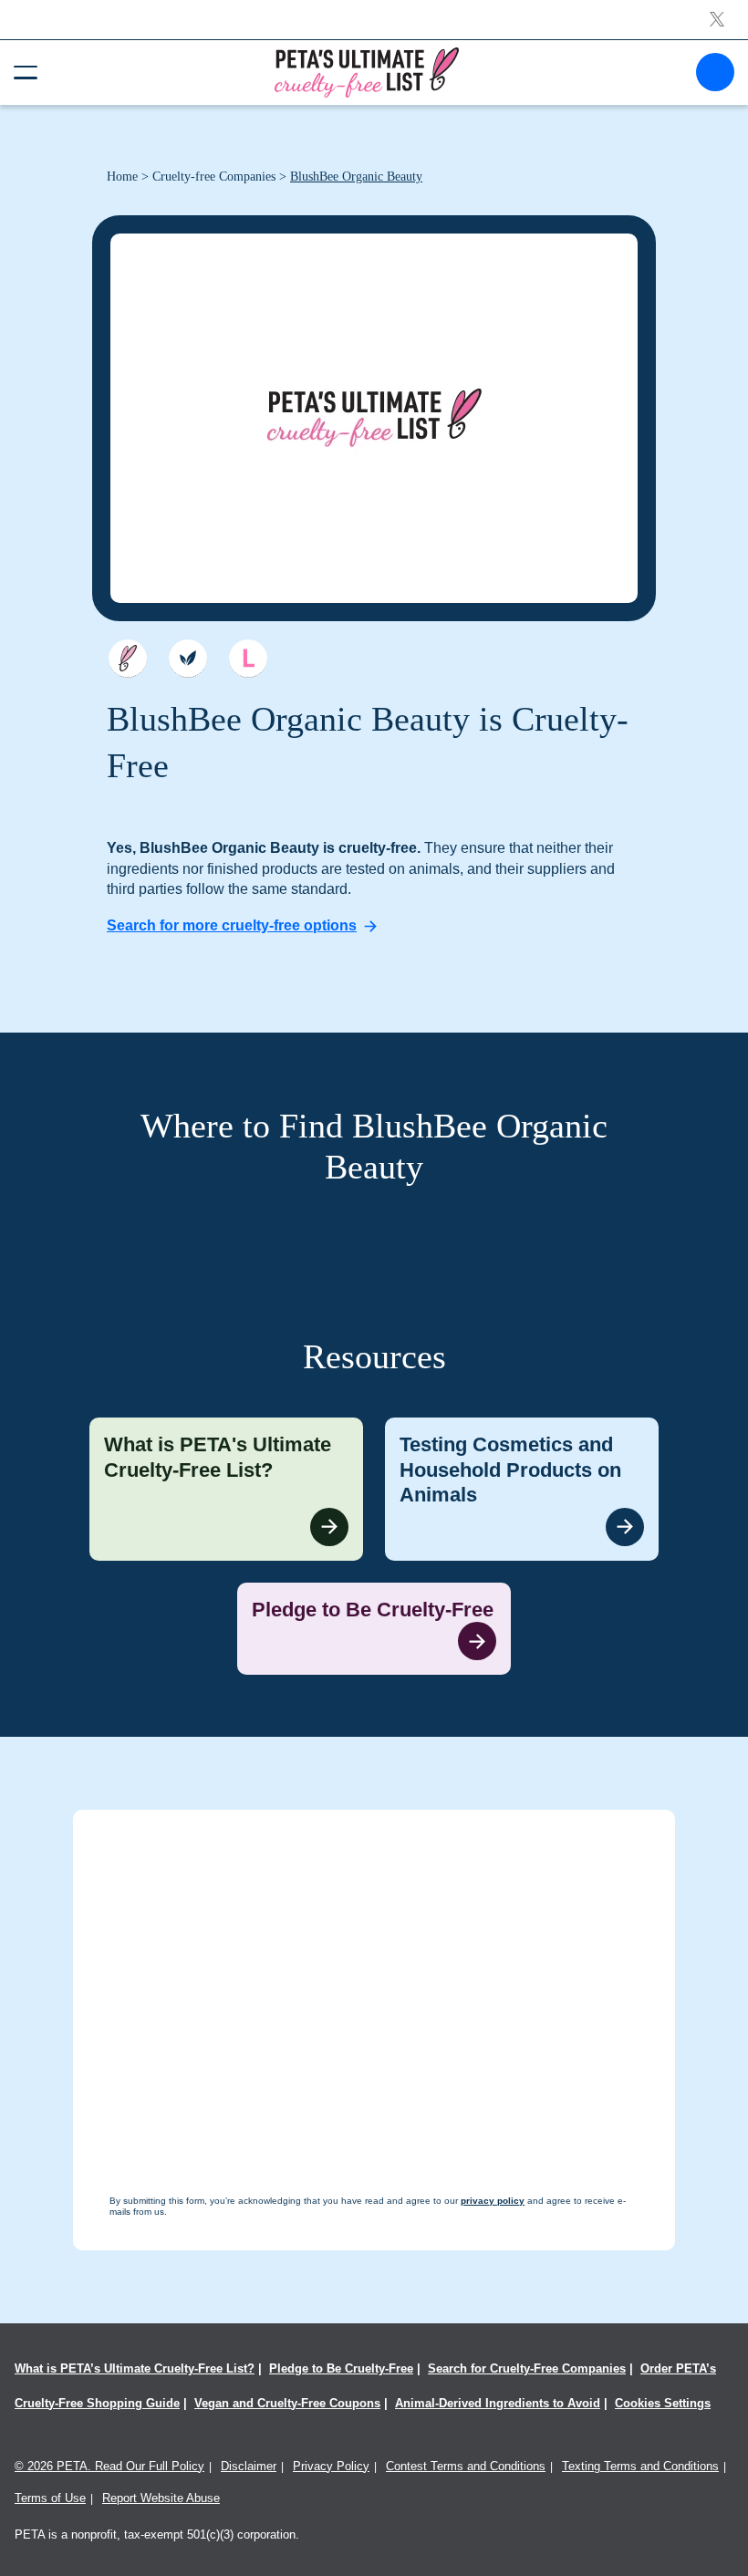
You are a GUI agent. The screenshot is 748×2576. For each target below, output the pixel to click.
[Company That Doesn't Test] (128, 659)
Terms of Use (50, 2498)
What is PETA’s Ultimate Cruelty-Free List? (135, 2368)
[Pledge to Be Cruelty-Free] (374, 1629)
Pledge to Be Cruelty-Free (341, 2368)
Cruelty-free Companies (214, 177)
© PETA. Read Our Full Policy (109, 2466)
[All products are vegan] (188, 659)
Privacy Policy (331, 2466)
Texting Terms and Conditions (640, 2466)
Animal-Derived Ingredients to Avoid (498, 2403)
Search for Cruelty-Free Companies (527, 2368)
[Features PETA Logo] (248, 659)
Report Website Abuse (161, 2498)
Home (122, 177)
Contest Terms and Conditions (466, 2466)
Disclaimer (249, 2466)
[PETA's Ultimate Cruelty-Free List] (367, 72)
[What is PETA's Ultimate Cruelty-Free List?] (226, 1489)
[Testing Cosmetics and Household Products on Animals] (522, 1489)
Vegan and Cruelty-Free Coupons (287, 2403)
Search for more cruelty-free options (232, 925)
